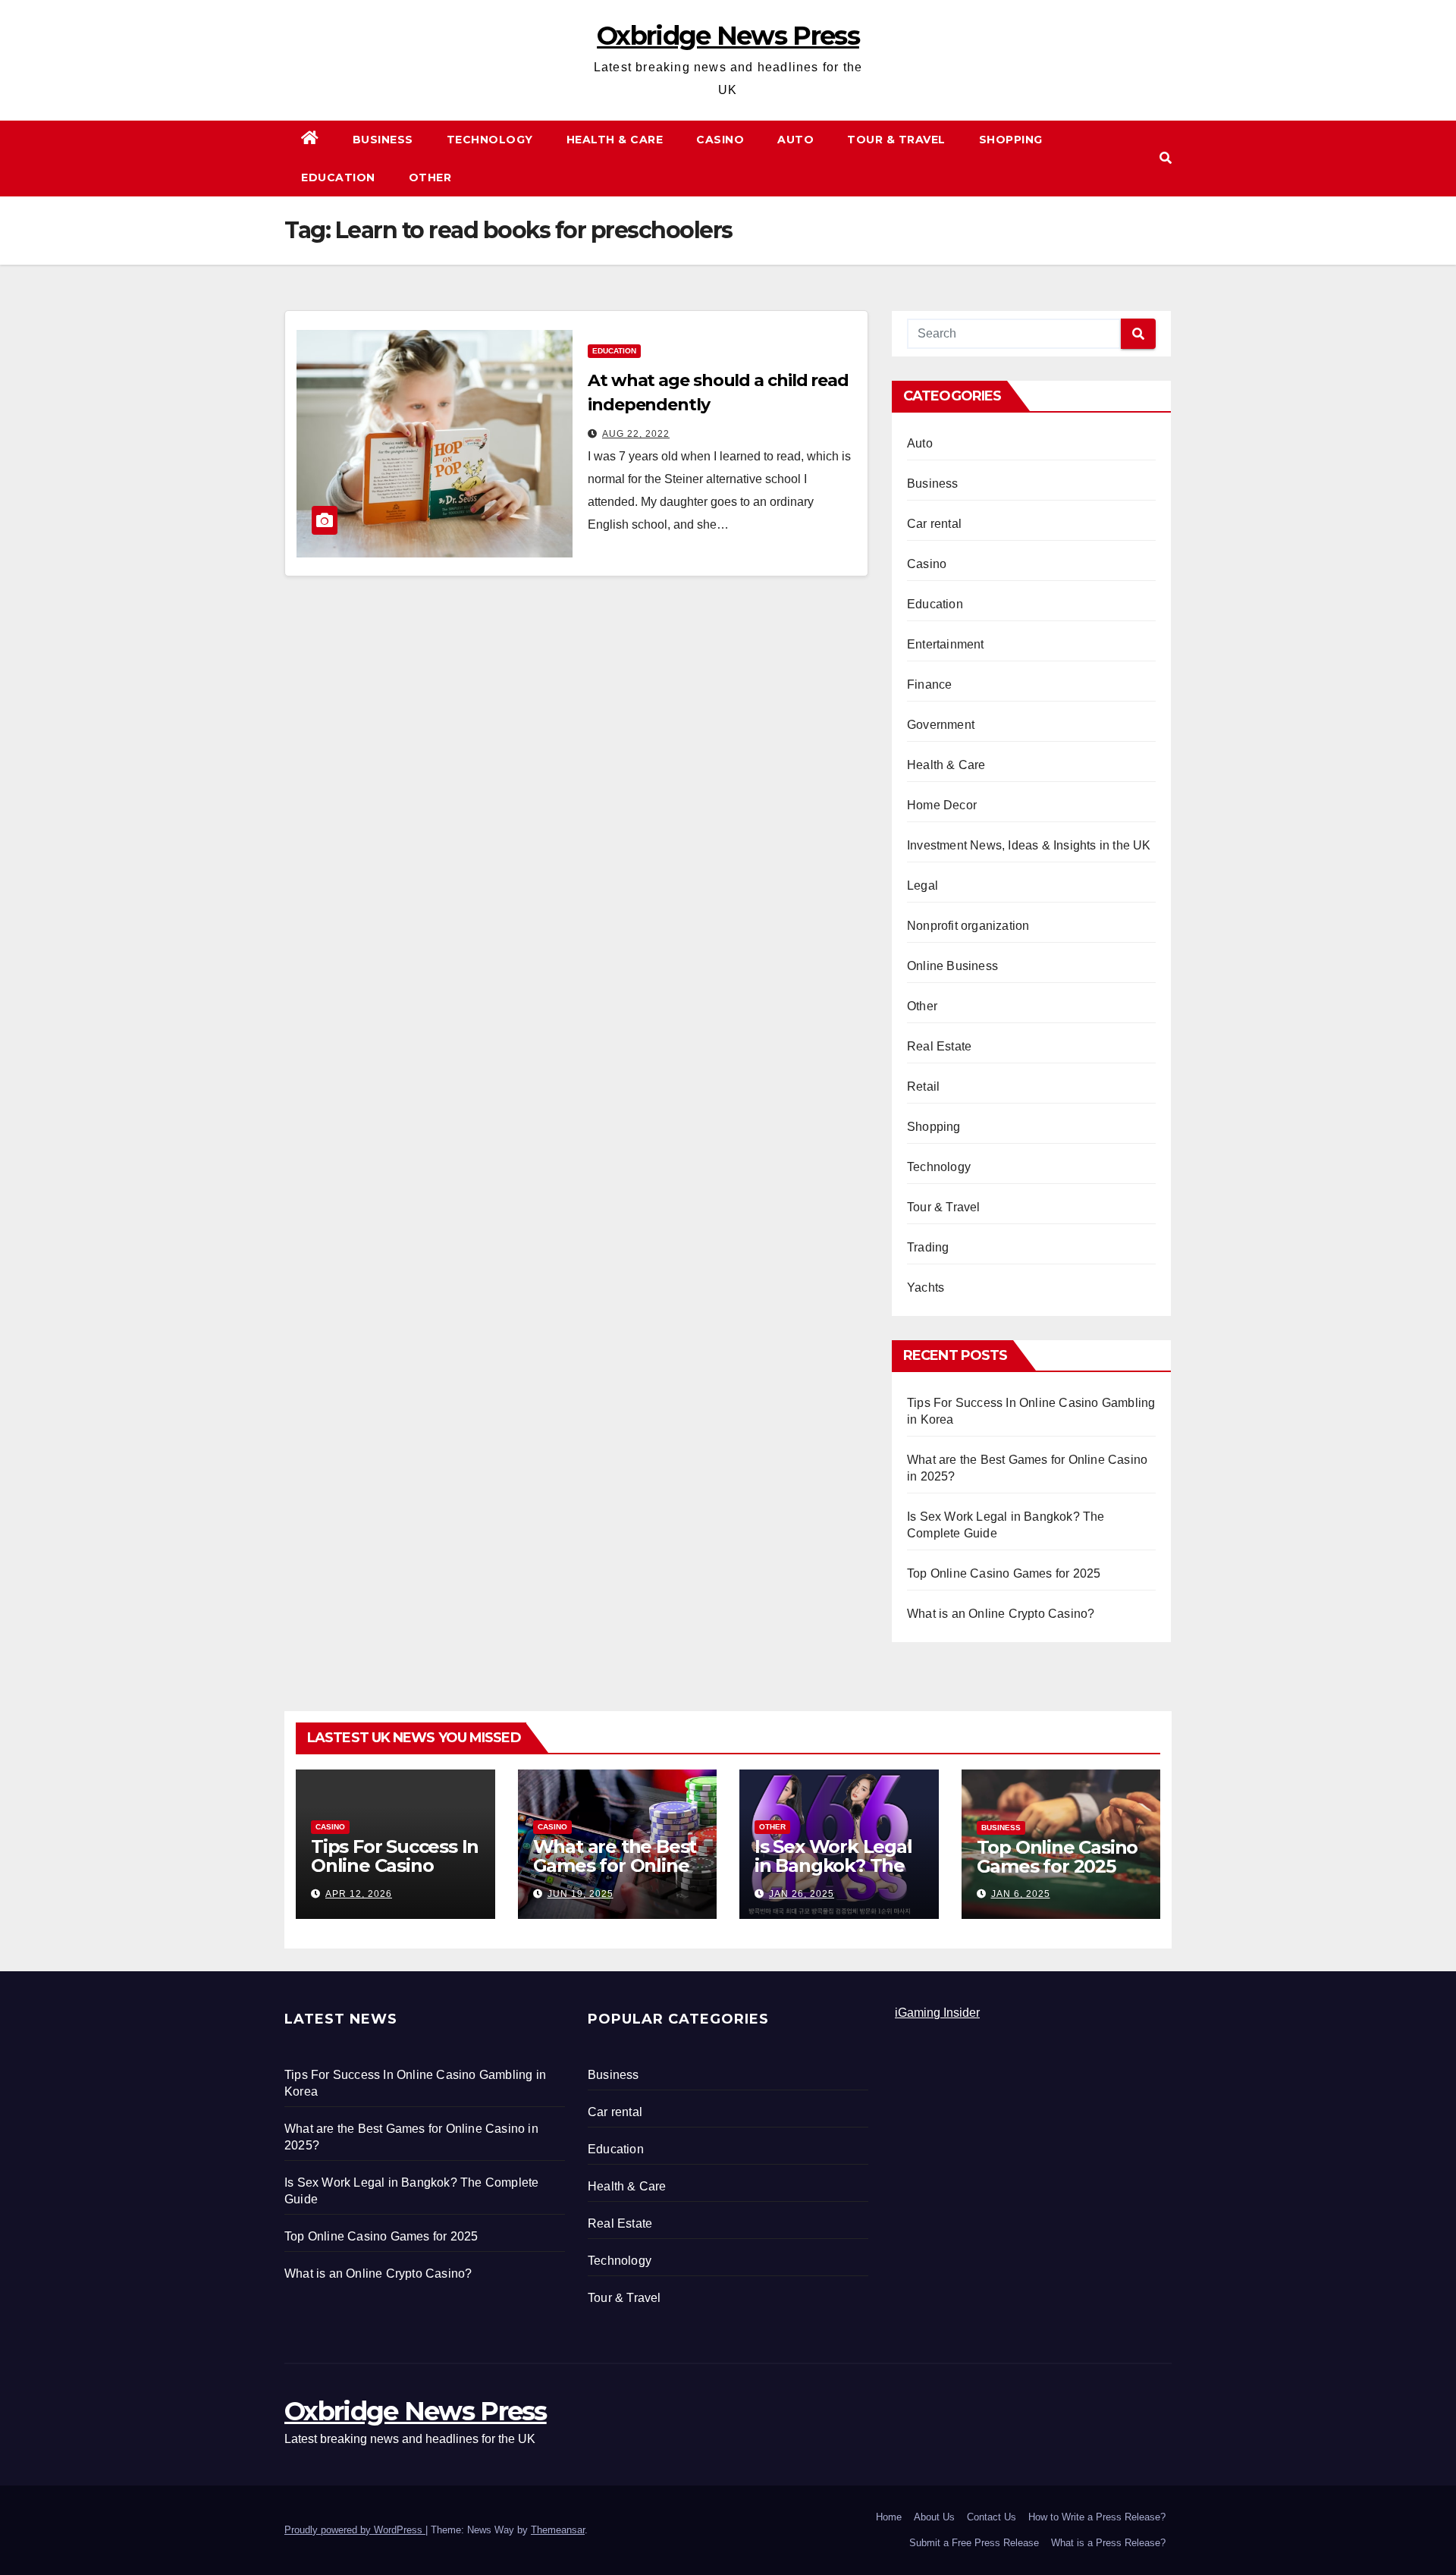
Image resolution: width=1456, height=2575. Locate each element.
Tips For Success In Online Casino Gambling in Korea (395, 1865)
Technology (490, 140)
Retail (923, 1087)
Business (383, 140)
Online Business (952, 966)
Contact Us (992, 2517)
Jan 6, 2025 (1021, 1894)
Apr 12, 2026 (359, 1894)
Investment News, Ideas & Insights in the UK (1029, 845)
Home (889, 2517)
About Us (934, 2517)
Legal (923, 886)
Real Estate (939, 1046)
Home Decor (942, 805)
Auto (795, 140)
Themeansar (558, 2530)
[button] (1166, 158)
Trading (928, 1247)
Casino (720, 140)
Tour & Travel (896, 140)
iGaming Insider (937, 2013)
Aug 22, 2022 (636, 434)
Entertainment (946, 644)
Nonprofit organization (968, 926)
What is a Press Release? (1108, 2543)
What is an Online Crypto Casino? (1001, 1614)
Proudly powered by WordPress (355, 2530)
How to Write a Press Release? (1097, 2517)
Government (941, 725)
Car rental (934, 524)
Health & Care (615, 140)
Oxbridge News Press (728, 36)
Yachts (926, 1287)
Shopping (1011, 140)
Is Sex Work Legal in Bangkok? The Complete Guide (833, 1865)
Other (430, 177)
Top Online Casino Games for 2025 (1004, 1573)
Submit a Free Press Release (974, 2543)
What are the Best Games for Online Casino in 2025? (615, 1865)
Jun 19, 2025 (581, 1894)
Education (338, 177)
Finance (929, 685)
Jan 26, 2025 (802, 1894)
